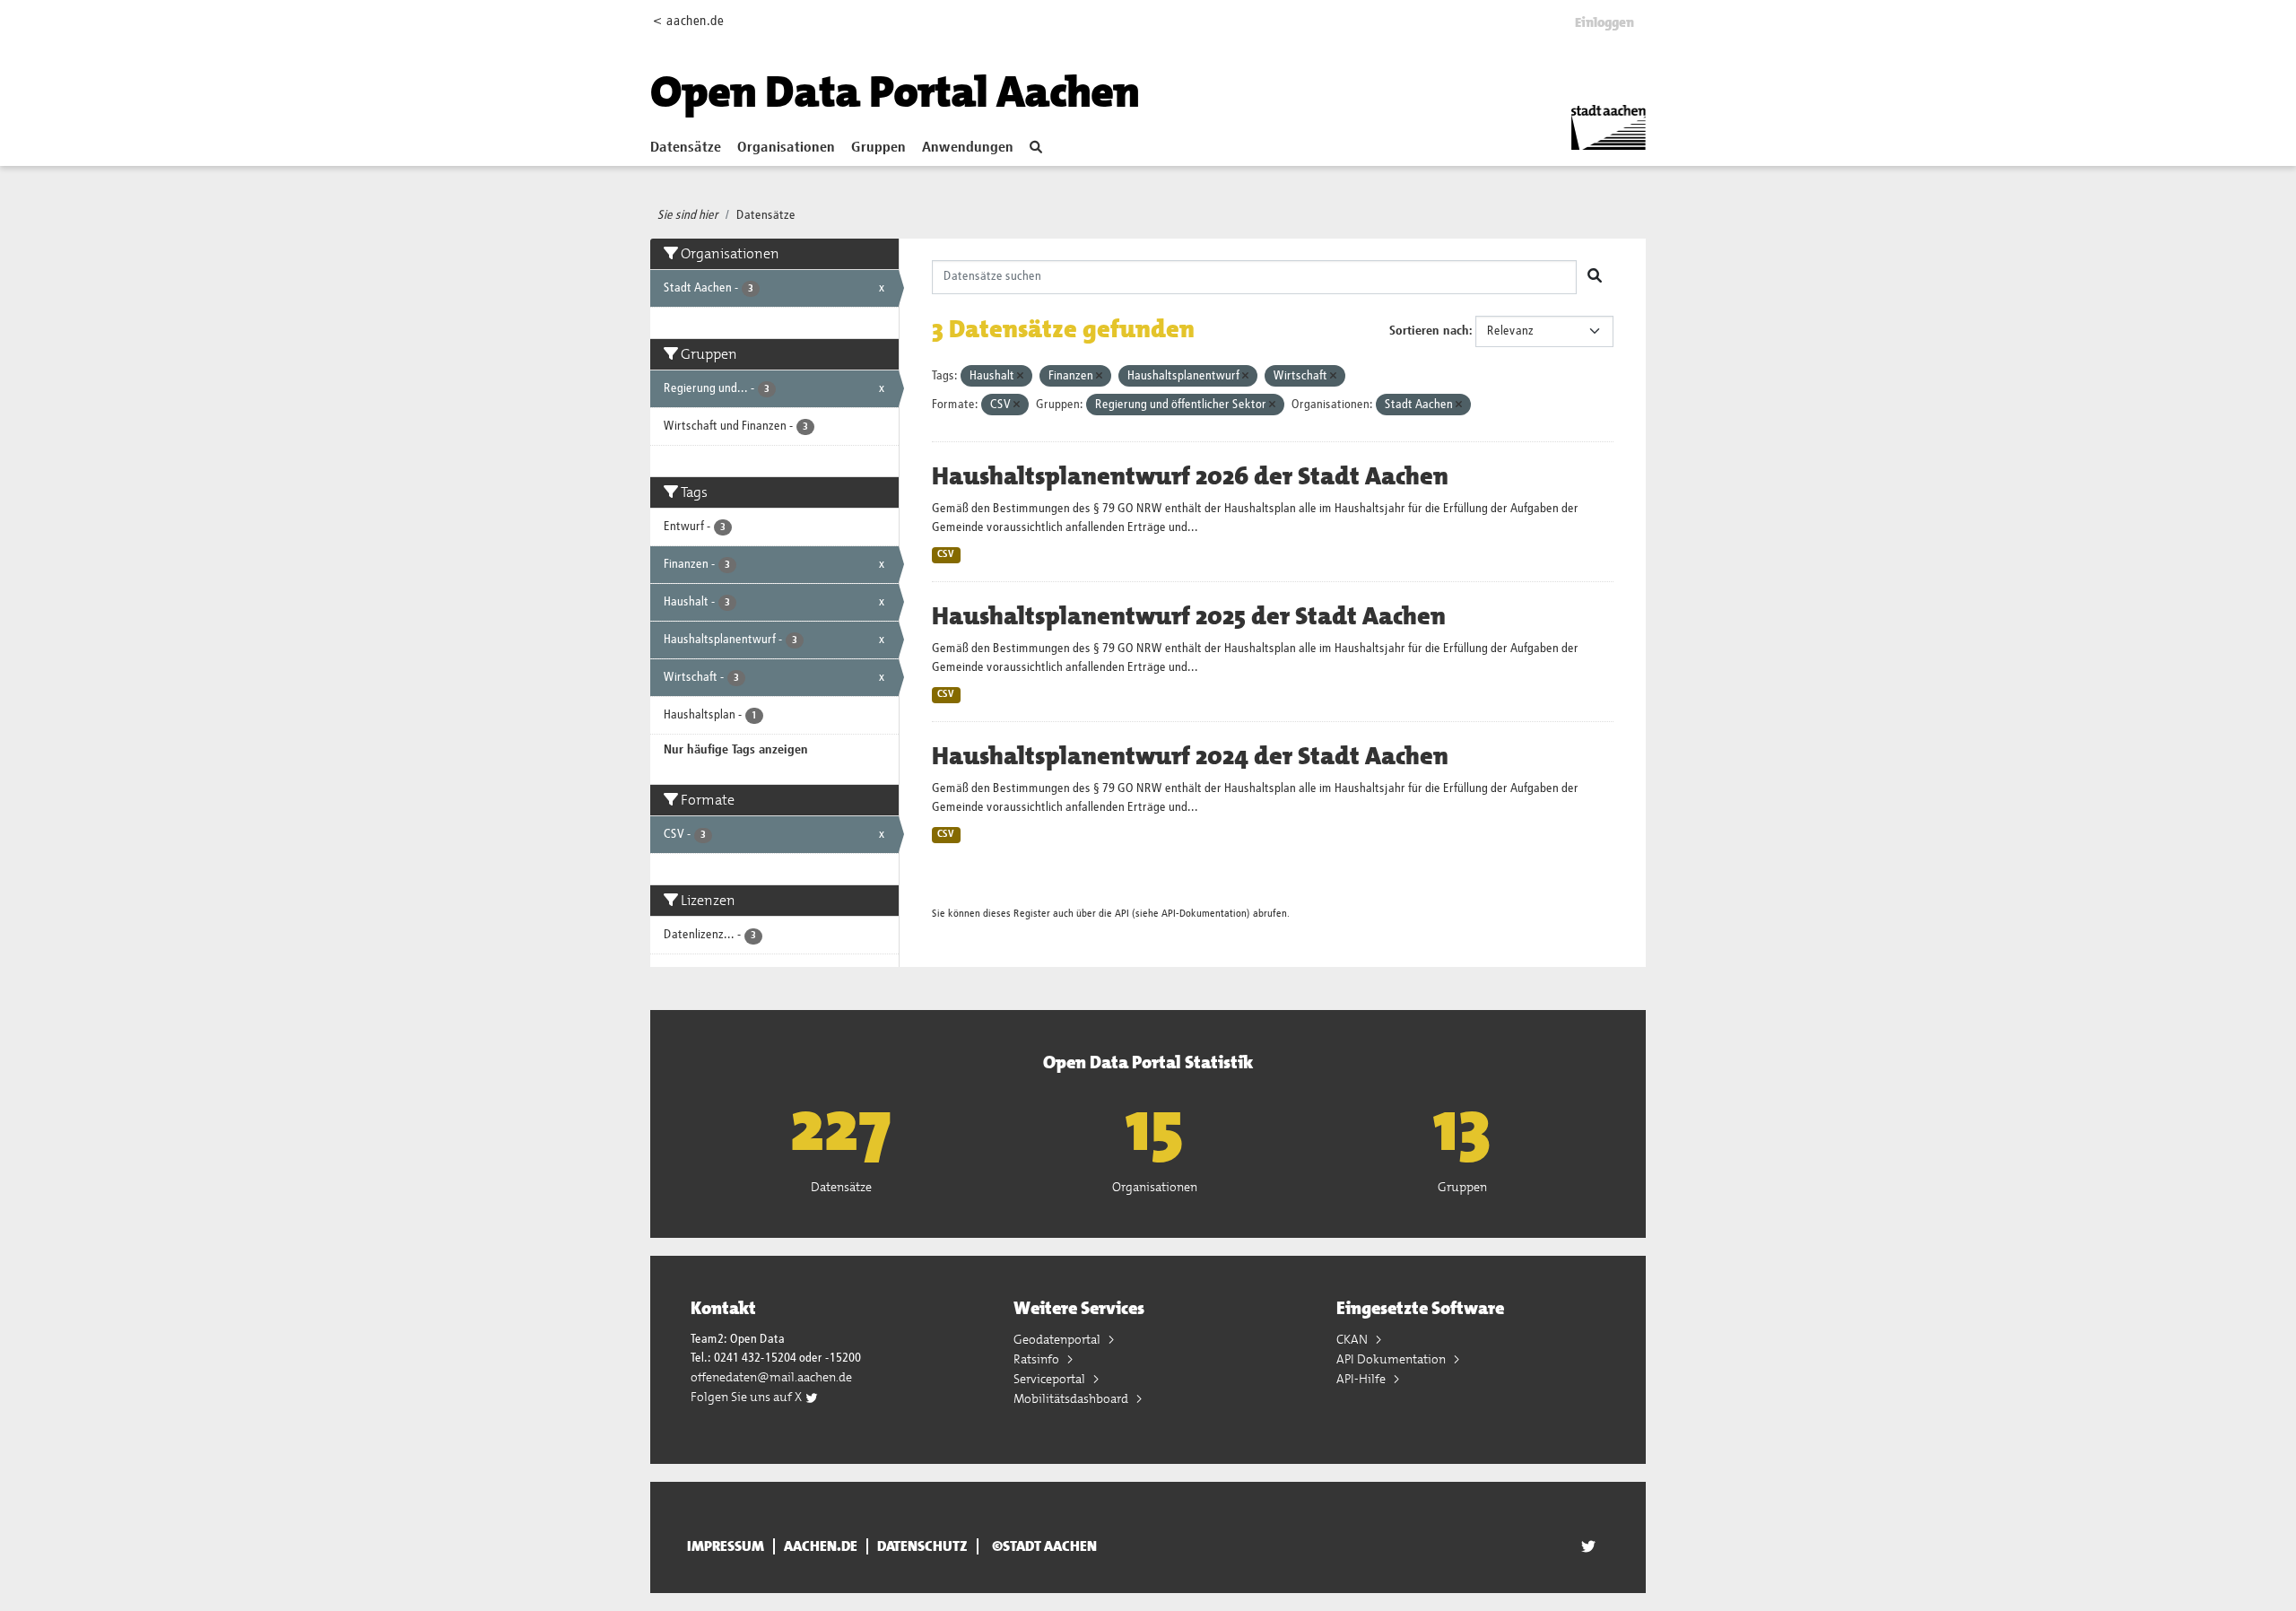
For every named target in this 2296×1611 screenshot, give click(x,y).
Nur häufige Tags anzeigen (736, 750)
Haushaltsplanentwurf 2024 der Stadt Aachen (1190, 756)
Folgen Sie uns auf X (748, 1397)
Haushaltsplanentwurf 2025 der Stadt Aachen (1189, 616)
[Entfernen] (1020, 376)
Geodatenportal (1058, 1339)
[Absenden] (1595, 277)
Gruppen (878, 148)
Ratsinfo (1038, 1359)
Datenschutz (922, 1546)
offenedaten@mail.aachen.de (771, 1377)
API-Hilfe (1362, 1379)
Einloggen (1605, 22)
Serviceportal (1051, 1379)
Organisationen (786, 148)
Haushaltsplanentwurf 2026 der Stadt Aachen (1190, 476)
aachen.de (821, 1546)
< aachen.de (688, 21)
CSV (946, 554)
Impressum (726, 1546)
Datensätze (686, 148)
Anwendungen (968, 148)
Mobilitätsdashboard (1072, 1398)
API (1122, 914)
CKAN (1353, 1339)
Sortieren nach (1429, 331)
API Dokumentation (1392, 1359)
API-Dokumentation (1204, 914)
